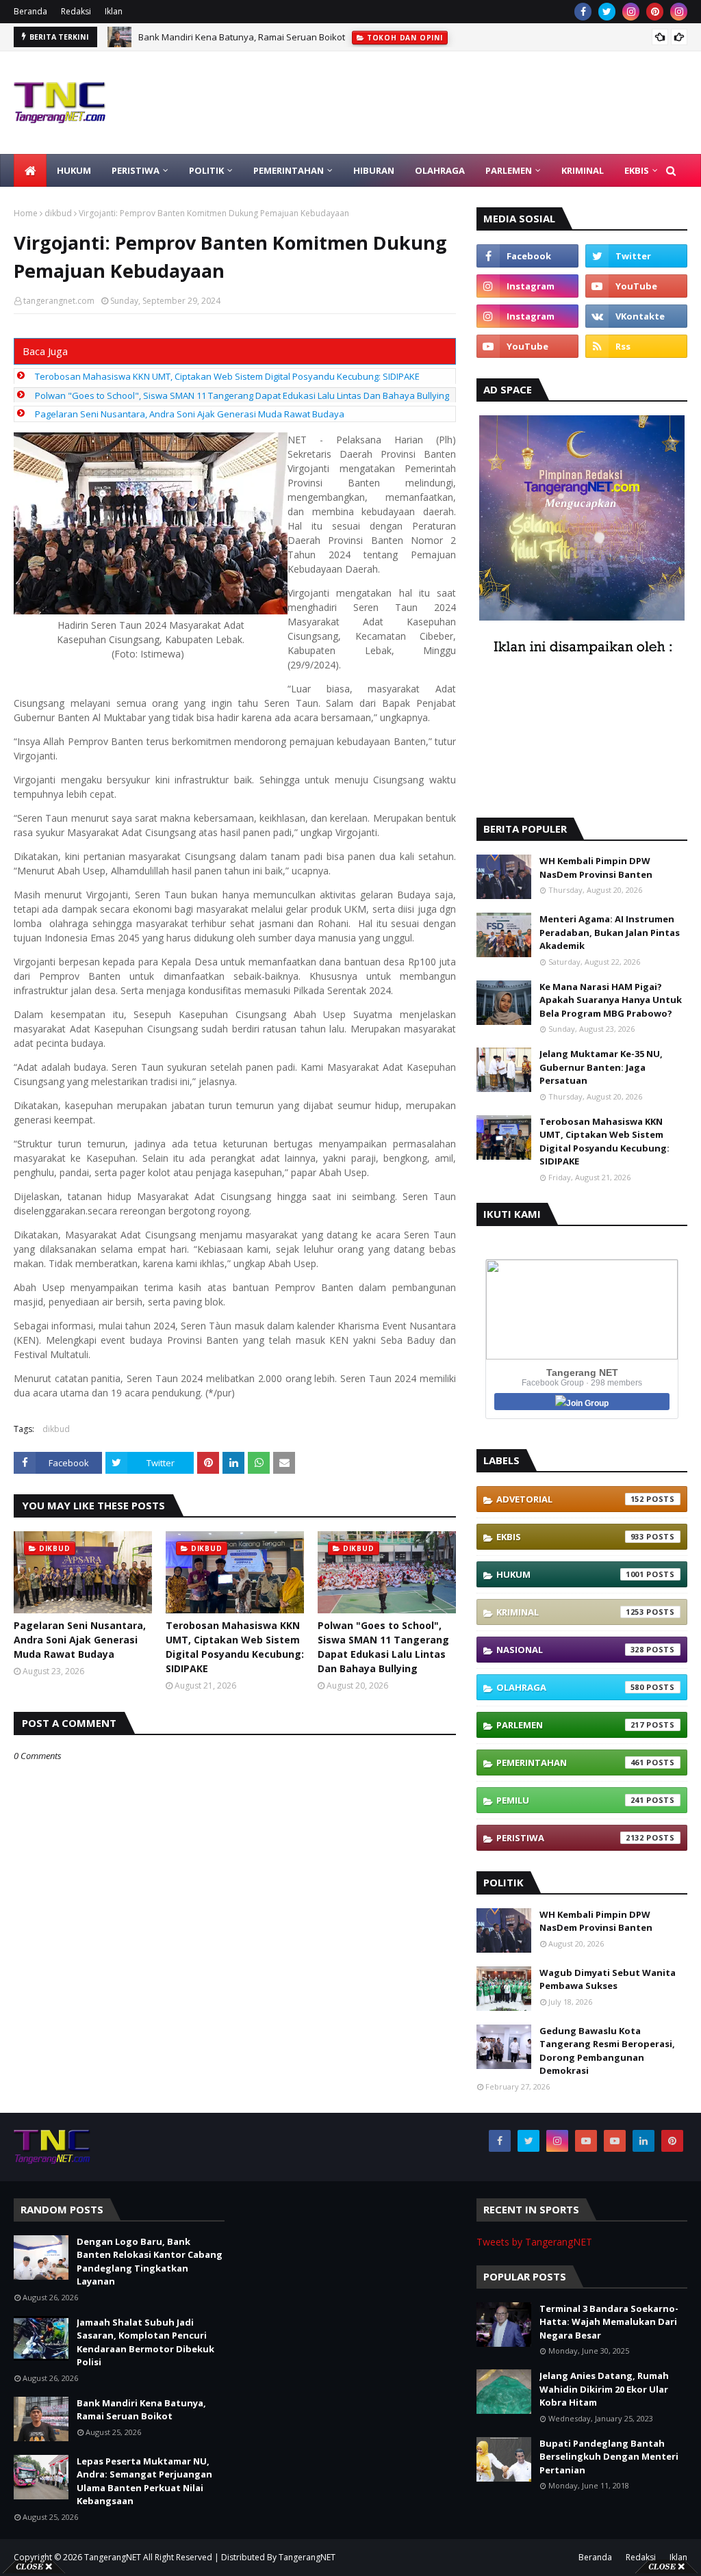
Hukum (570, 1574)
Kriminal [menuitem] (583, 170)
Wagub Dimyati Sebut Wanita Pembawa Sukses (608, 1979)
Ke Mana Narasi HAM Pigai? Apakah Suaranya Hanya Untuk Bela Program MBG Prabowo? (611, 1000)
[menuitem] (30, 170)
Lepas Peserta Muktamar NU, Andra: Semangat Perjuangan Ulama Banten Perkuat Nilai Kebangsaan (144, 2481)
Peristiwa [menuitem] (136, 170)
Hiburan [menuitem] (374, 170)
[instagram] (631, 12)
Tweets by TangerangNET (534, 2242)
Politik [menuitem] (206, 170)
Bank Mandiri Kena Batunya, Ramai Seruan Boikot (242, 37)
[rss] (636, 346)
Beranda (30, 11)
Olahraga (570, 1687)
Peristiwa (570, 1838)
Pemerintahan (570, 1762)
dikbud (58, 213)
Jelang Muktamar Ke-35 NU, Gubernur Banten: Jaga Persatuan (601, 1067)
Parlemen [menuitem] (509, 170)
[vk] (636, 316)
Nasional (570, 1650)
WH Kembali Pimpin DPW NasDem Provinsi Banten (596, 868)
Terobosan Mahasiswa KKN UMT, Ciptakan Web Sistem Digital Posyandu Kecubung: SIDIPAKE (227, 376)
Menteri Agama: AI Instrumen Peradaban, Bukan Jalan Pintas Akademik (610, 932)
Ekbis (570, 1537)
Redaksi (76, 11)
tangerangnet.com (59, 301)
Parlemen (570, 1725)
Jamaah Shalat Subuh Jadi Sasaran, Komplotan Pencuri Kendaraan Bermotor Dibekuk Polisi (145, 2342)
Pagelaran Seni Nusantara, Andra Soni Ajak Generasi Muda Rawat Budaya (190, 414)
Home (26, 213)
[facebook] (583, 12)
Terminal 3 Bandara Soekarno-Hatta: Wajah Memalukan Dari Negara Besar (609, 2322)
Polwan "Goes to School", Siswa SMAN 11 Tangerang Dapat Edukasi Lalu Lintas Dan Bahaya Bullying (242, 395)
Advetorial (570, 1499)
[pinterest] (655, 12)
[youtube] (636, 286)
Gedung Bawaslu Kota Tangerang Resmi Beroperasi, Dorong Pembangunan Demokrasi (607, 2051)
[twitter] (607, 12)
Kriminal (570, 1612)
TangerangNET (113, 2557)
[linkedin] (643, 2141)
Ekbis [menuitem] (637, 170)
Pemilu (570, 1800)
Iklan (114, 11)
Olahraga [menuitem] (440, 170)
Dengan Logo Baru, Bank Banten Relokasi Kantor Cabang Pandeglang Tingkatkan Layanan (150, 2262)
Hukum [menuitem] (74, 170)
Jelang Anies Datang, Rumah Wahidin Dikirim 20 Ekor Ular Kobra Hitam (604, 2389)
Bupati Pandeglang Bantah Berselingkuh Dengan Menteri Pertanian (609, 2457)
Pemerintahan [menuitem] (289, 170)
